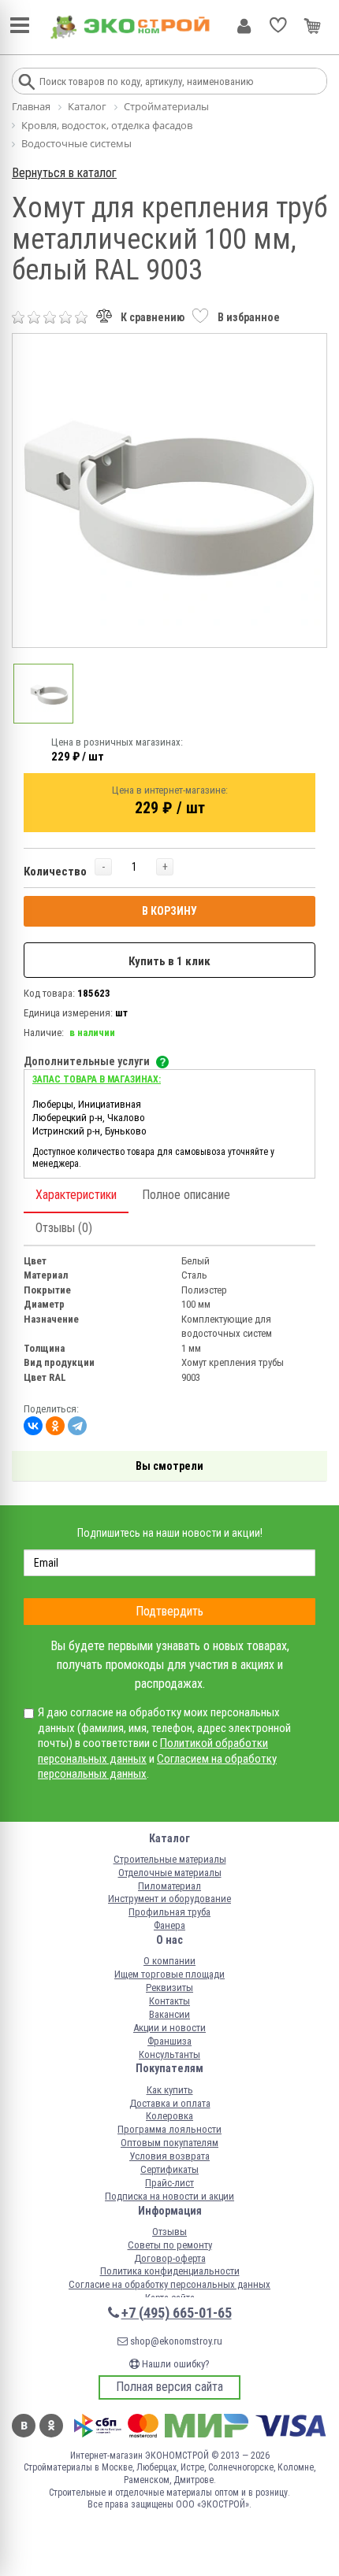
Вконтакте (24, 2426)
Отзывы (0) (64, 1228)
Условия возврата (169, 2156)
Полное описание (186, 1195)
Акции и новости (169, 2028)
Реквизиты (169, 1988)
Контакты (169, 2001)
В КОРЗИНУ (169, 911)
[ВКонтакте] (33, 1426)
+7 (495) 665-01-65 (177, 2313)
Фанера (169, 1925)
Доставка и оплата (170, 2103)
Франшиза (169, 2041)
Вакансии (169, 2014)
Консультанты (169, 2054)
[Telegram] (77, 1426)
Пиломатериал (169, 1886)
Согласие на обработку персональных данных (169, 2284)
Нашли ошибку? (175, 2364)
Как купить (170, 2090)
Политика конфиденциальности (170, 2271)
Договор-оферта (170, 2258)
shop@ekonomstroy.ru (175, 2341)
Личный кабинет (244, 26)
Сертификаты (169, 2169)
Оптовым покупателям (169, 2143)
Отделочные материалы (170, 1873)
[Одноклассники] (55, 1426)
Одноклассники (51, 2426)
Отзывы (169, 2232)
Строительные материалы (170, 1859)
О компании (169, 1961)
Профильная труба (169, 1912)
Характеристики (76, 1195)
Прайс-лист (169, 2183)
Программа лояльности (169, 2129)
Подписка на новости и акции (169, 2196)
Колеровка (169, 2116)
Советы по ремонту (170, 2245)
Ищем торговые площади (169, 1974)
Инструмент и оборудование (169, 1899)
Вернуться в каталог (64, 173)
